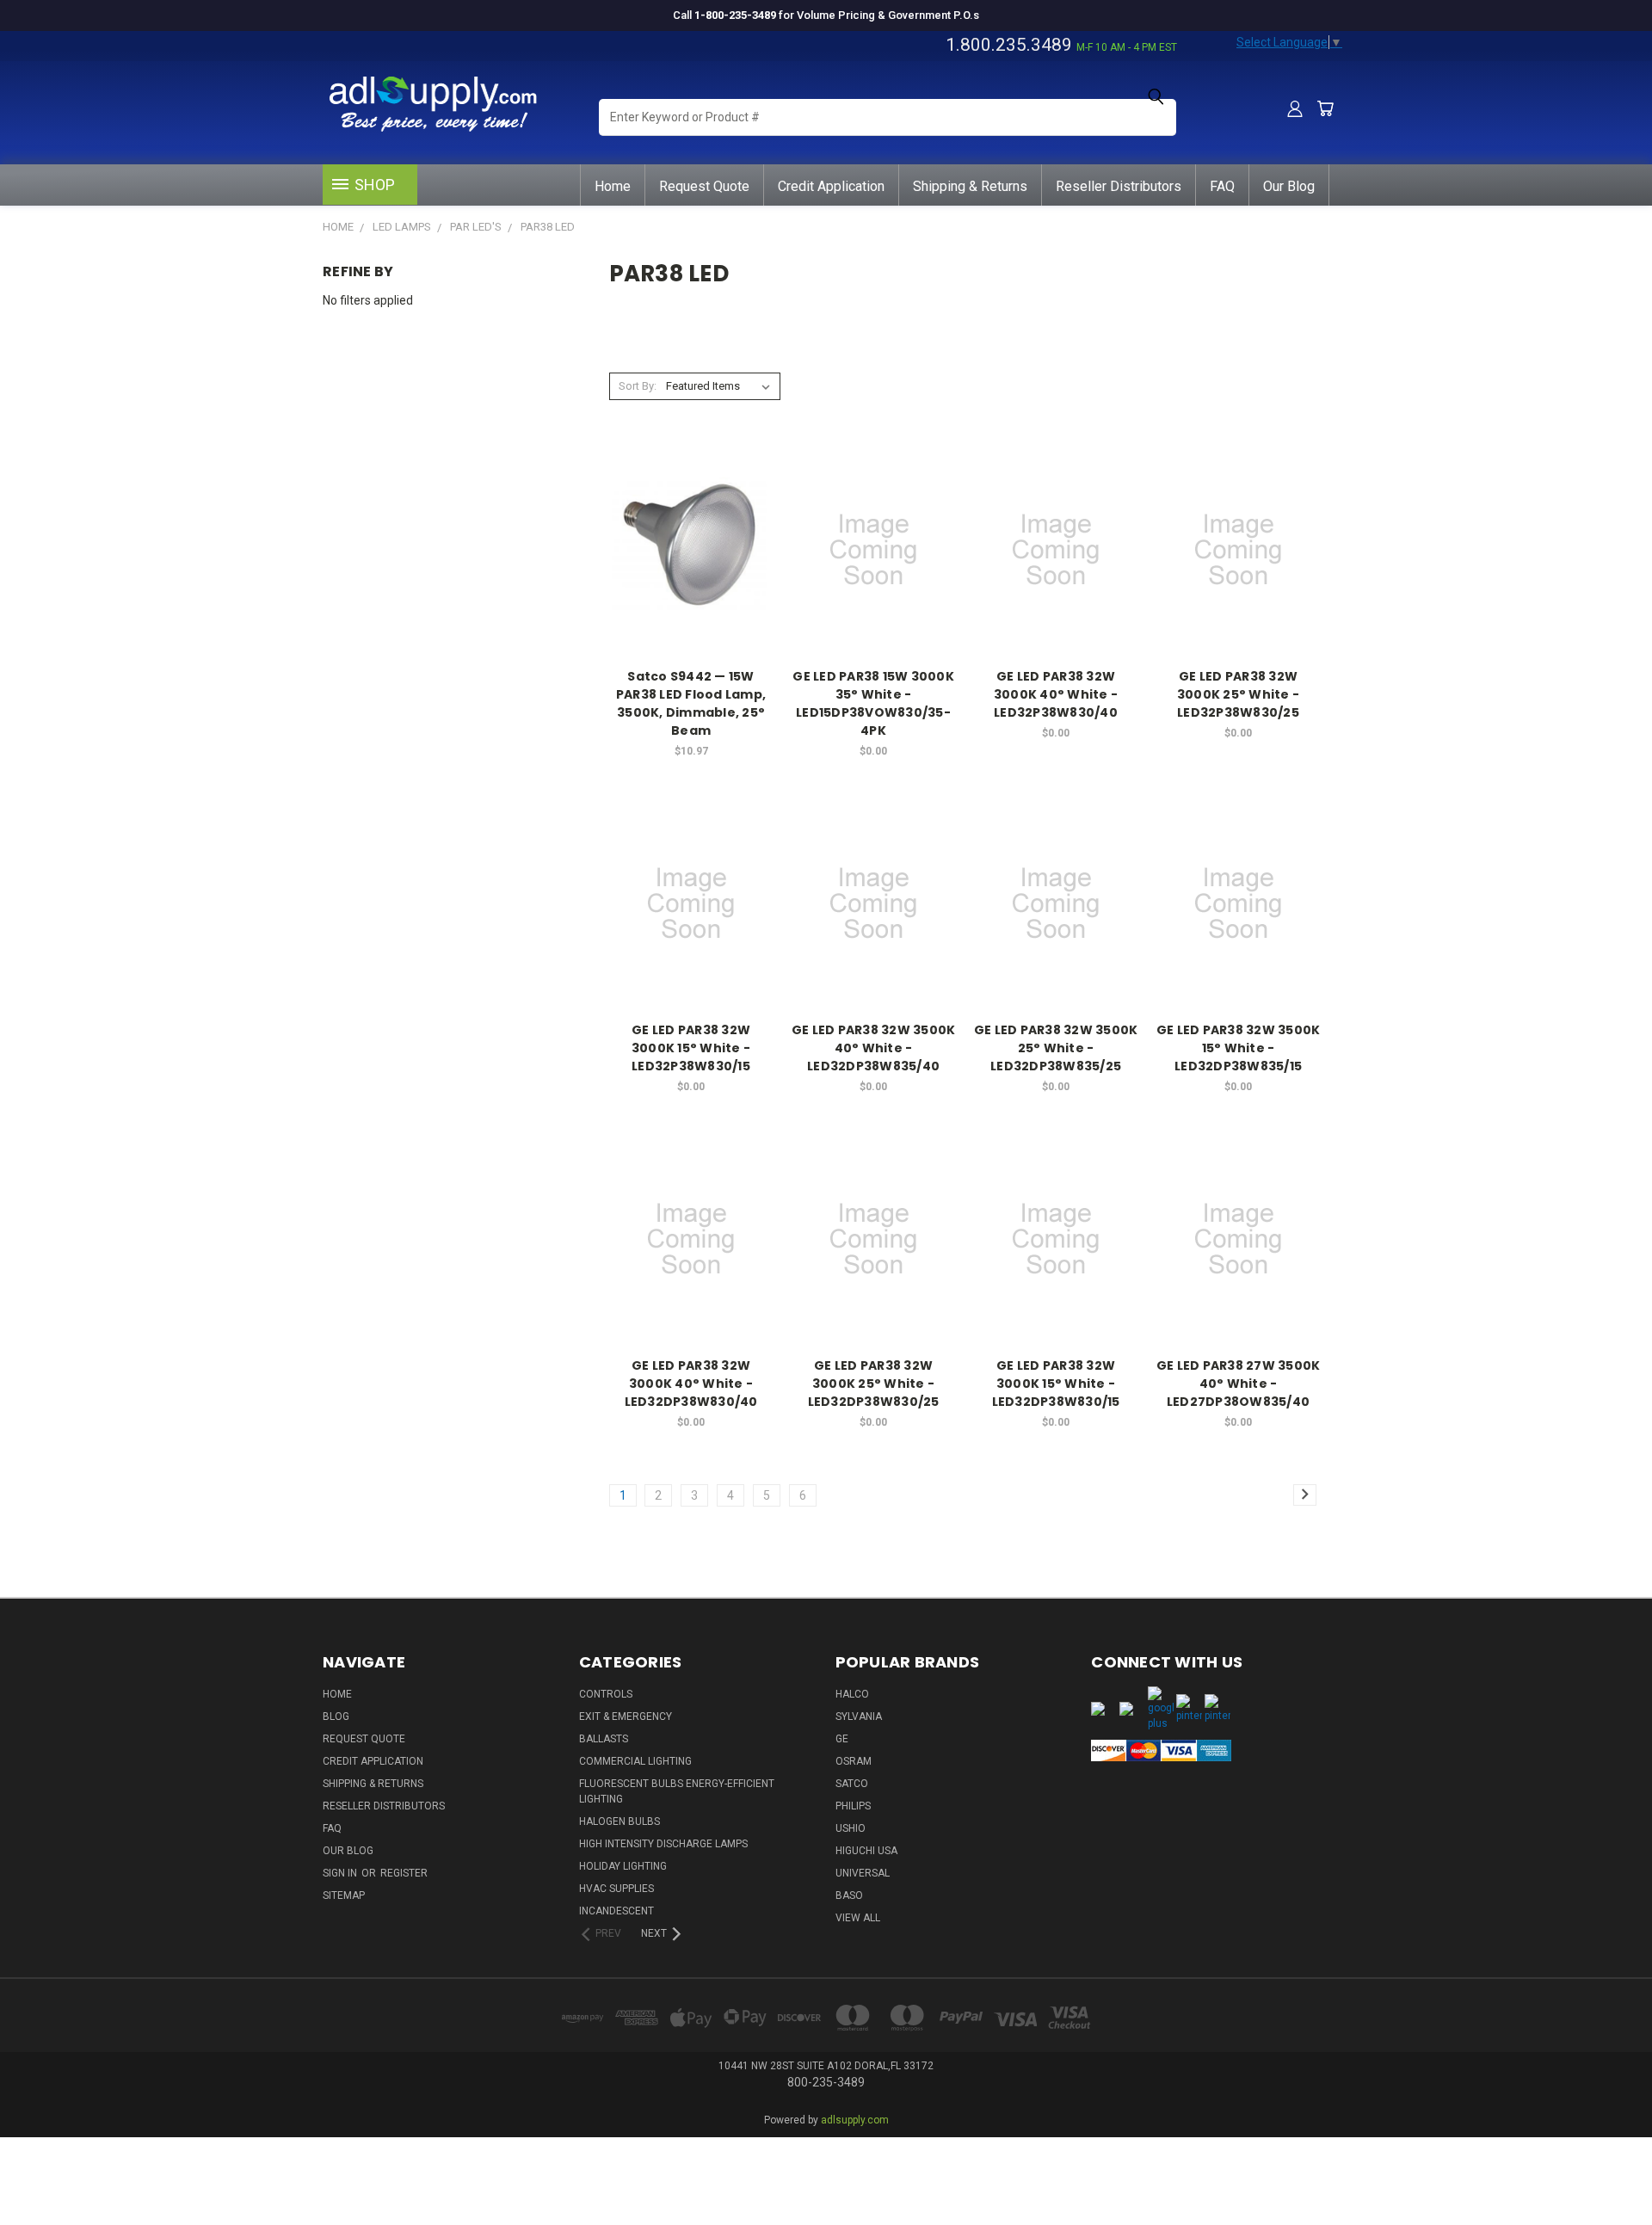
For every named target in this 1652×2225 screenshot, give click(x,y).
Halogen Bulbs (619, 1821)
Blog (336, 1717)
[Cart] (1325, 108)
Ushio (851, 1828)
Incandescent (616, 1911)
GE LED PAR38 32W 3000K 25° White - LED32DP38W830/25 (874, 1384)
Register (404, 1873)
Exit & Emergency (626, 1717)
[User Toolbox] (1295, 108)
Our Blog (1289, 186)
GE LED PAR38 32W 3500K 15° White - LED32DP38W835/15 (1239, 1048)
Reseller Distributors (1119, 186)
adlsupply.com (855, 2120)
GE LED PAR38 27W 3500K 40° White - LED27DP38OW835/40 (1239, 1384)
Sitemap (344, 1895)
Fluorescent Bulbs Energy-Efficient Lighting (677, 1791)
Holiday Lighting (623, 1866)
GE (842, 1739)
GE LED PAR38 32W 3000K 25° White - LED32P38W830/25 (1238, 694)
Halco (852, 1694)
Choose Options (691, 580)
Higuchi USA (866, 1851)
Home (613, 186)
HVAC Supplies (616, 1889)
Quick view (691, 515)
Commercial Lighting (635, 1761)
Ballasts (604, 1739)
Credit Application (831, 186)
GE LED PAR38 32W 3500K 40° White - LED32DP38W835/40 (874, 1048)
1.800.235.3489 (1009, 45)
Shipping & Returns (970, 186)
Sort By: (638, 386)
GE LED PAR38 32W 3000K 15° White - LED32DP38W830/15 (1056, 1384)
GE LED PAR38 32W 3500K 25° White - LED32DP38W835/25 (1056, 1048)
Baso (849, 1895)
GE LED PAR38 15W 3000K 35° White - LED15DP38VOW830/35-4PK (873, 703)
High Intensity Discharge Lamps (663, 1844)
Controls (606, 1694)
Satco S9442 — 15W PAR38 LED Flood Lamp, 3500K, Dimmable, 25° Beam (691, 703)
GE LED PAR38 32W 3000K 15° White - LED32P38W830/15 (691, 1048)
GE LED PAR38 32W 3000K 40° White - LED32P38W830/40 (1056, 694)
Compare (686, 549)
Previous (1607, 2158)
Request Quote (704, 186)
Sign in (341, 1873)
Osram (854, 1761)
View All (858, 1918)
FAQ (1222, 186)
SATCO (852, 1784)
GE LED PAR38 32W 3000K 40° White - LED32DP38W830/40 (691, 1384)
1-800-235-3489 (735, 15)
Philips (853, 1806)
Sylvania (859, 1717)
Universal (863, 1873)
